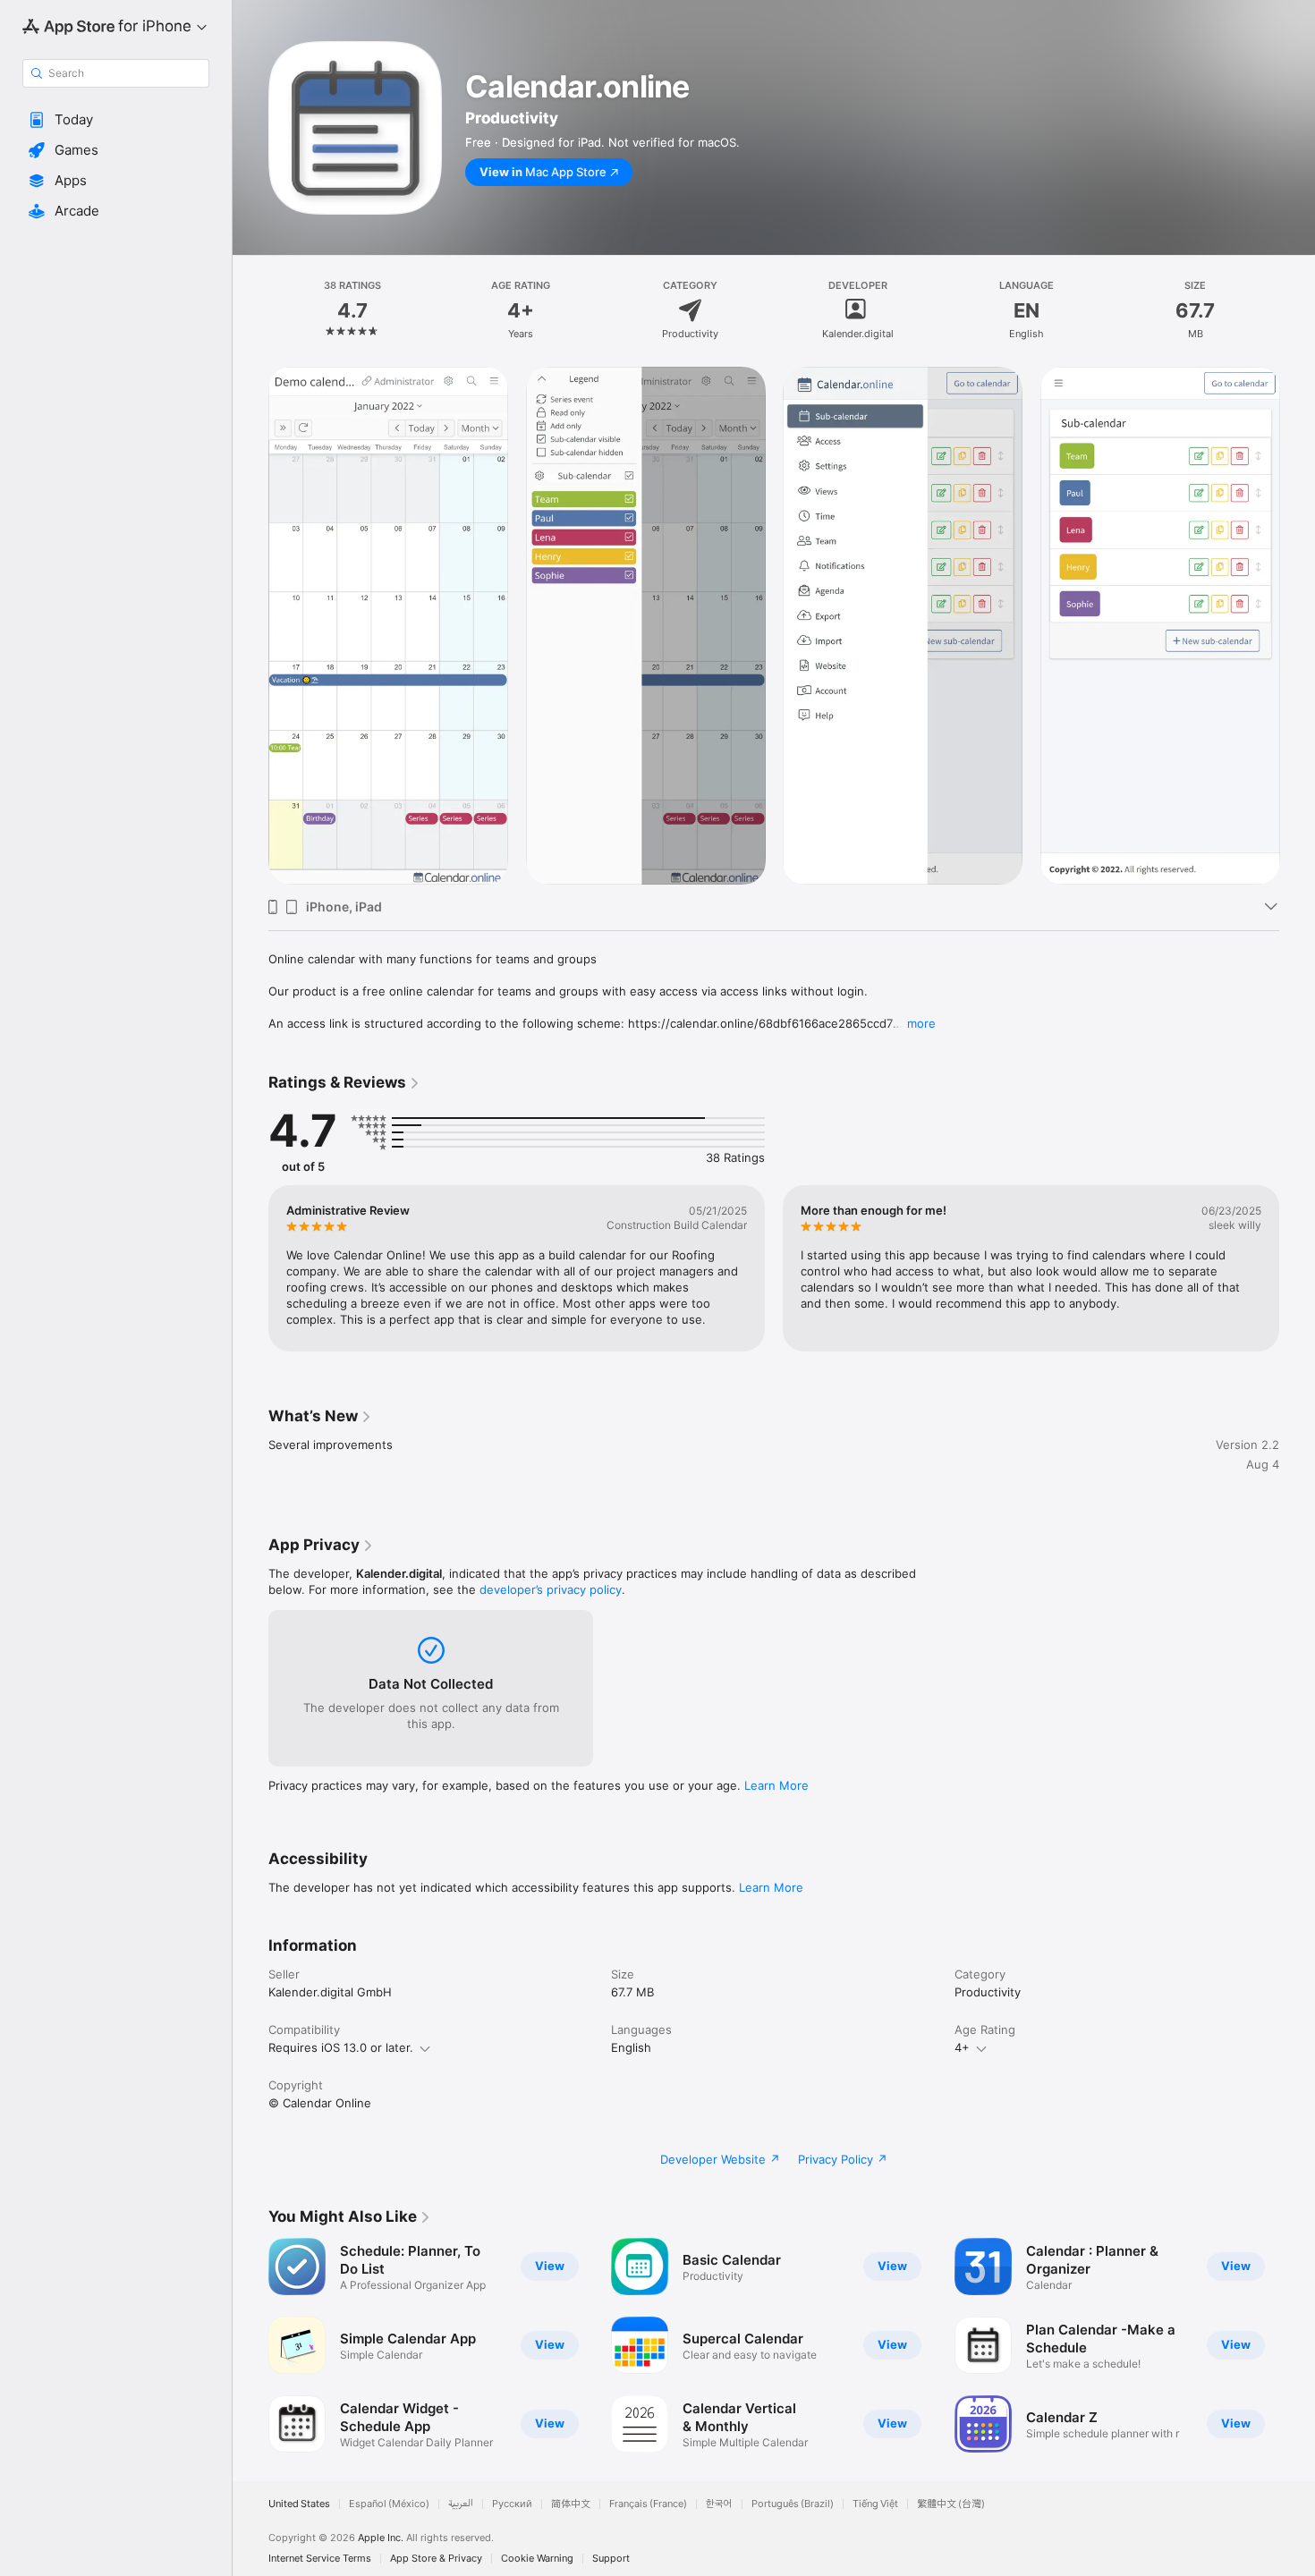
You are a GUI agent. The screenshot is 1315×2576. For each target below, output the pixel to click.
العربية (461, 2504)
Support (611, 2559)
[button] (116, 120)
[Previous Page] (250, 626)
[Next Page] (1297, 626)
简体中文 (571, 2504)
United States (299, 2504)
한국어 (719, 2504)
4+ (962, 2047)
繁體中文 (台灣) (951, 2504)
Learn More (776, 1785)
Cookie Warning (537, 2559)
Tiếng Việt (875, 2504)
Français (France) (648, 2504)
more (921, 1023)
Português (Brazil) (793, 2504)
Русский (512, 2504)
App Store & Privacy (436, 2559)
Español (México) (389, 2504)
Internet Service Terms (320, 2559)
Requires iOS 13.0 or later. (341, 2047)
